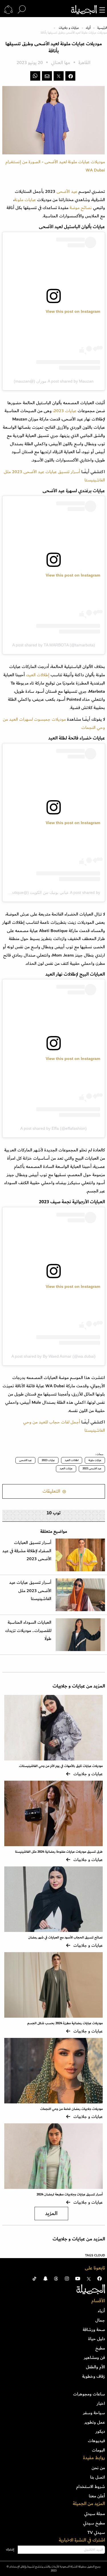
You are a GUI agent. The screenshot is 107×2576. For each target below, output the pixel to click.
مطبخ (100, 2348)
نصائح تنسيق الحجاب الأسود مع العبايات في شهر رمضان (65, 1937)
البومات (98, 2450)
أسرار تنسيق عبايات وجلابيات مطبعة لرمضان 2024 (70, 2194)
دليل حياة (97, 2339)
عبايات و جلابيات (69, 28)
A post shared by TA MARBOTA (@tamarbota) (54, 645)
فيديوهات (96, 2441)
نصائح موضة (81, 208)
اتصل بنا (98, 2477)
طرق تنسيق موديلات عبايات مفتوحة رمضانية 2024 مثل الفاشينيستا (59, 1852)
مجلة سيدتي (95, 2514)
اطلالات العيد (72, 1460)
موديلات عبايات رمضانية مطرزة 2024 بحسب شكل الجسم (65, 2023)
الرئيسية (102, 28)
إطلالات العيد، (38, 675)
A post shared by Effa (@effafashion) (53, 1128)
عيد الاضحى (25, 1460)
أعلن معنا (97, 2496)
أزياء (88, 28)
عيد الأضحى (67, 191)
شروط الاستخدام (91, 2487)
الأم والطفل (95, 2367)
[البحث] (22, 10)
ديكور (100, 2431)
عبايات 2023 (48, 1460)
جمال (100, 2320)
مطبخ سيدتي (94, 2523)
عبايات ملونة (25, 200)
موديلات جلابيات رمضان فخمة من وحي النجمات (71, 2109)
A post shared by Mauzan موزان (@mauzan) (54, 381)
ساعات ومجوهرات (89, 2394)
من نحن (98, 2468)
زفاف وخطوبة (94, 2376)
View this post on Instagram (73, 311)
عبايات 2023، (65, 411)
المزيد (51, 2214)
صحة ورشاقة (94, 2330)
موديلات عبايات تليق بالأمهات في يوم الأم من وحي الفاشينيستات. (61, 1766)
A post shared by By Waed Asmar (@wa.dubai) (53, 1356)
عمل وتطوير (95, 2422)
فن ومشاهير (94, 2358)
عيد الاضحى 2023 (92, 1468)
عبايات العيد (66, 1468)
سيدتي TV (96, 2532)
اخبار (101, 2403)
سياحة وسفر (94, 2413)
